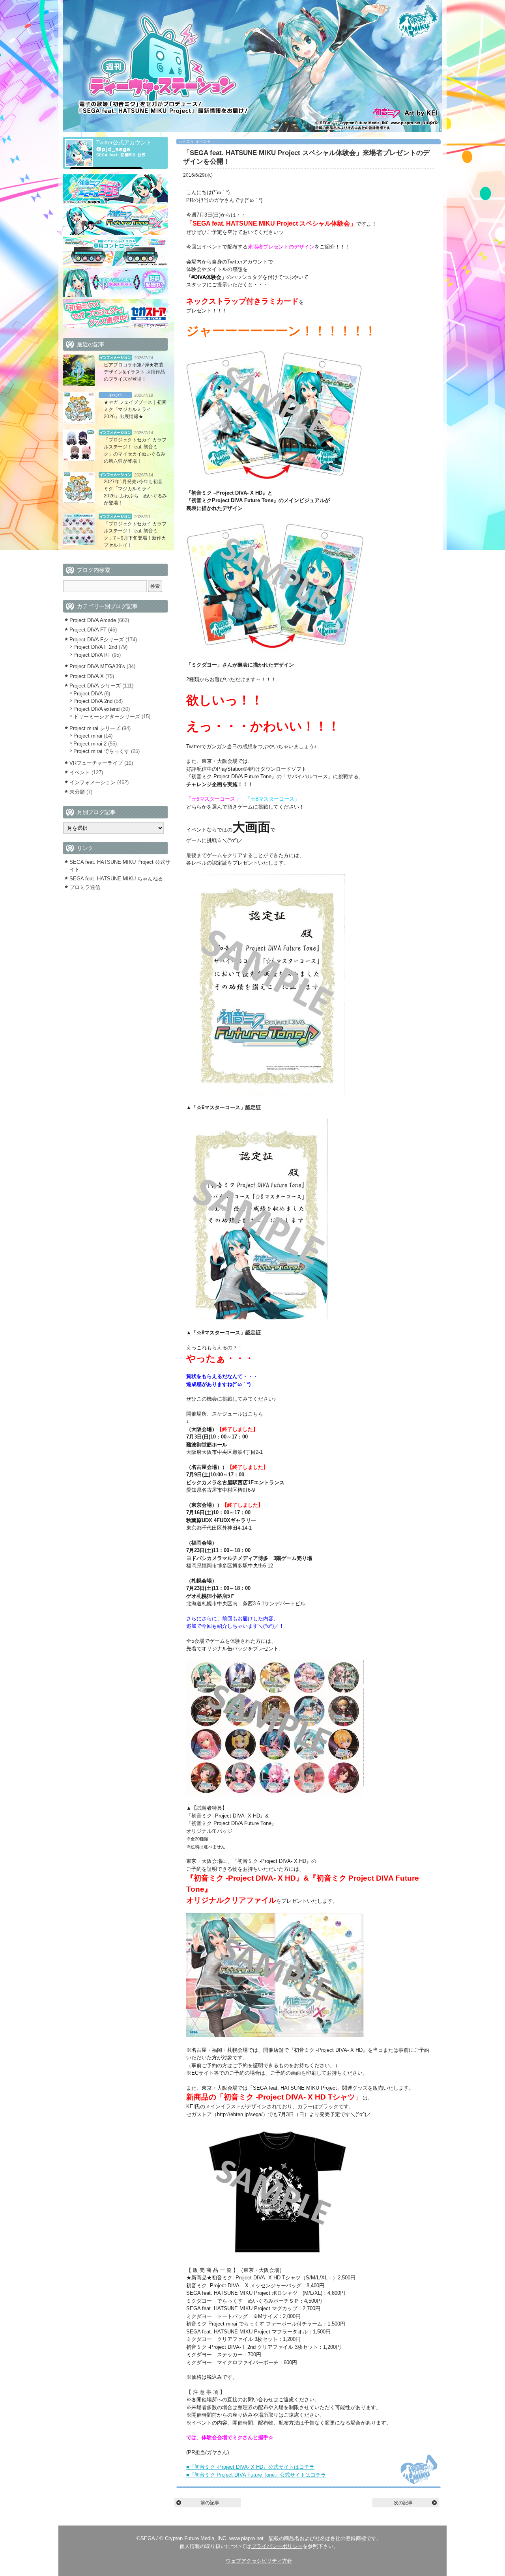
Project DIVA (88, 694)
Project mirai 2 (90, 744)
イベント (203, 141)
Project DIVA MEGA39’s (97, 666)
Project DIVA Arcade (93, 620)
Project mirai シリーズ (95, 728)
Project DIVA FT (88, 630)
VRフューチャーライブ (96, 763)
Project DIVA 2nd (93, 701)
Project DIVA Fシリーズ (97, 640)
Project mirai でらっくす (101, 751)
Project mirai (88, 736)
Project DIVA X (87, 676)
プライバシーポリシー (277, 2546)
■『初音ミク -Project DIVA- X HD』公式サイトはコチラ (250, 2467)
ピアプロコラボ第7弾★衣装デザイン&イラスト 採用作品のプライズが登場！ (134, 372)
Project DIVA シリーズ (95, 686)
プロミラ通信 (85, 887)
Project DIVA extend (96, 709)
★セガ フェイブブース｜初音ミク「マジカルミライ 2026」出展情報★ (135, 409)
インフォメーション (115, 358)
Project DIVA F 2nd (95, 647)
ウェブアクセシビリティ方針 (259, 2561)
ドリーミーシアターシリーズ (107, 716)
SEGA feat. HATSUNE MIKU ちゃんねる (116, 879)
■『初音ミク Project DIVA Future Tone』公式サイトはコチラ (256, 2475)
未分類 (77, 792)
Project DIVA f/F (92, 655)
